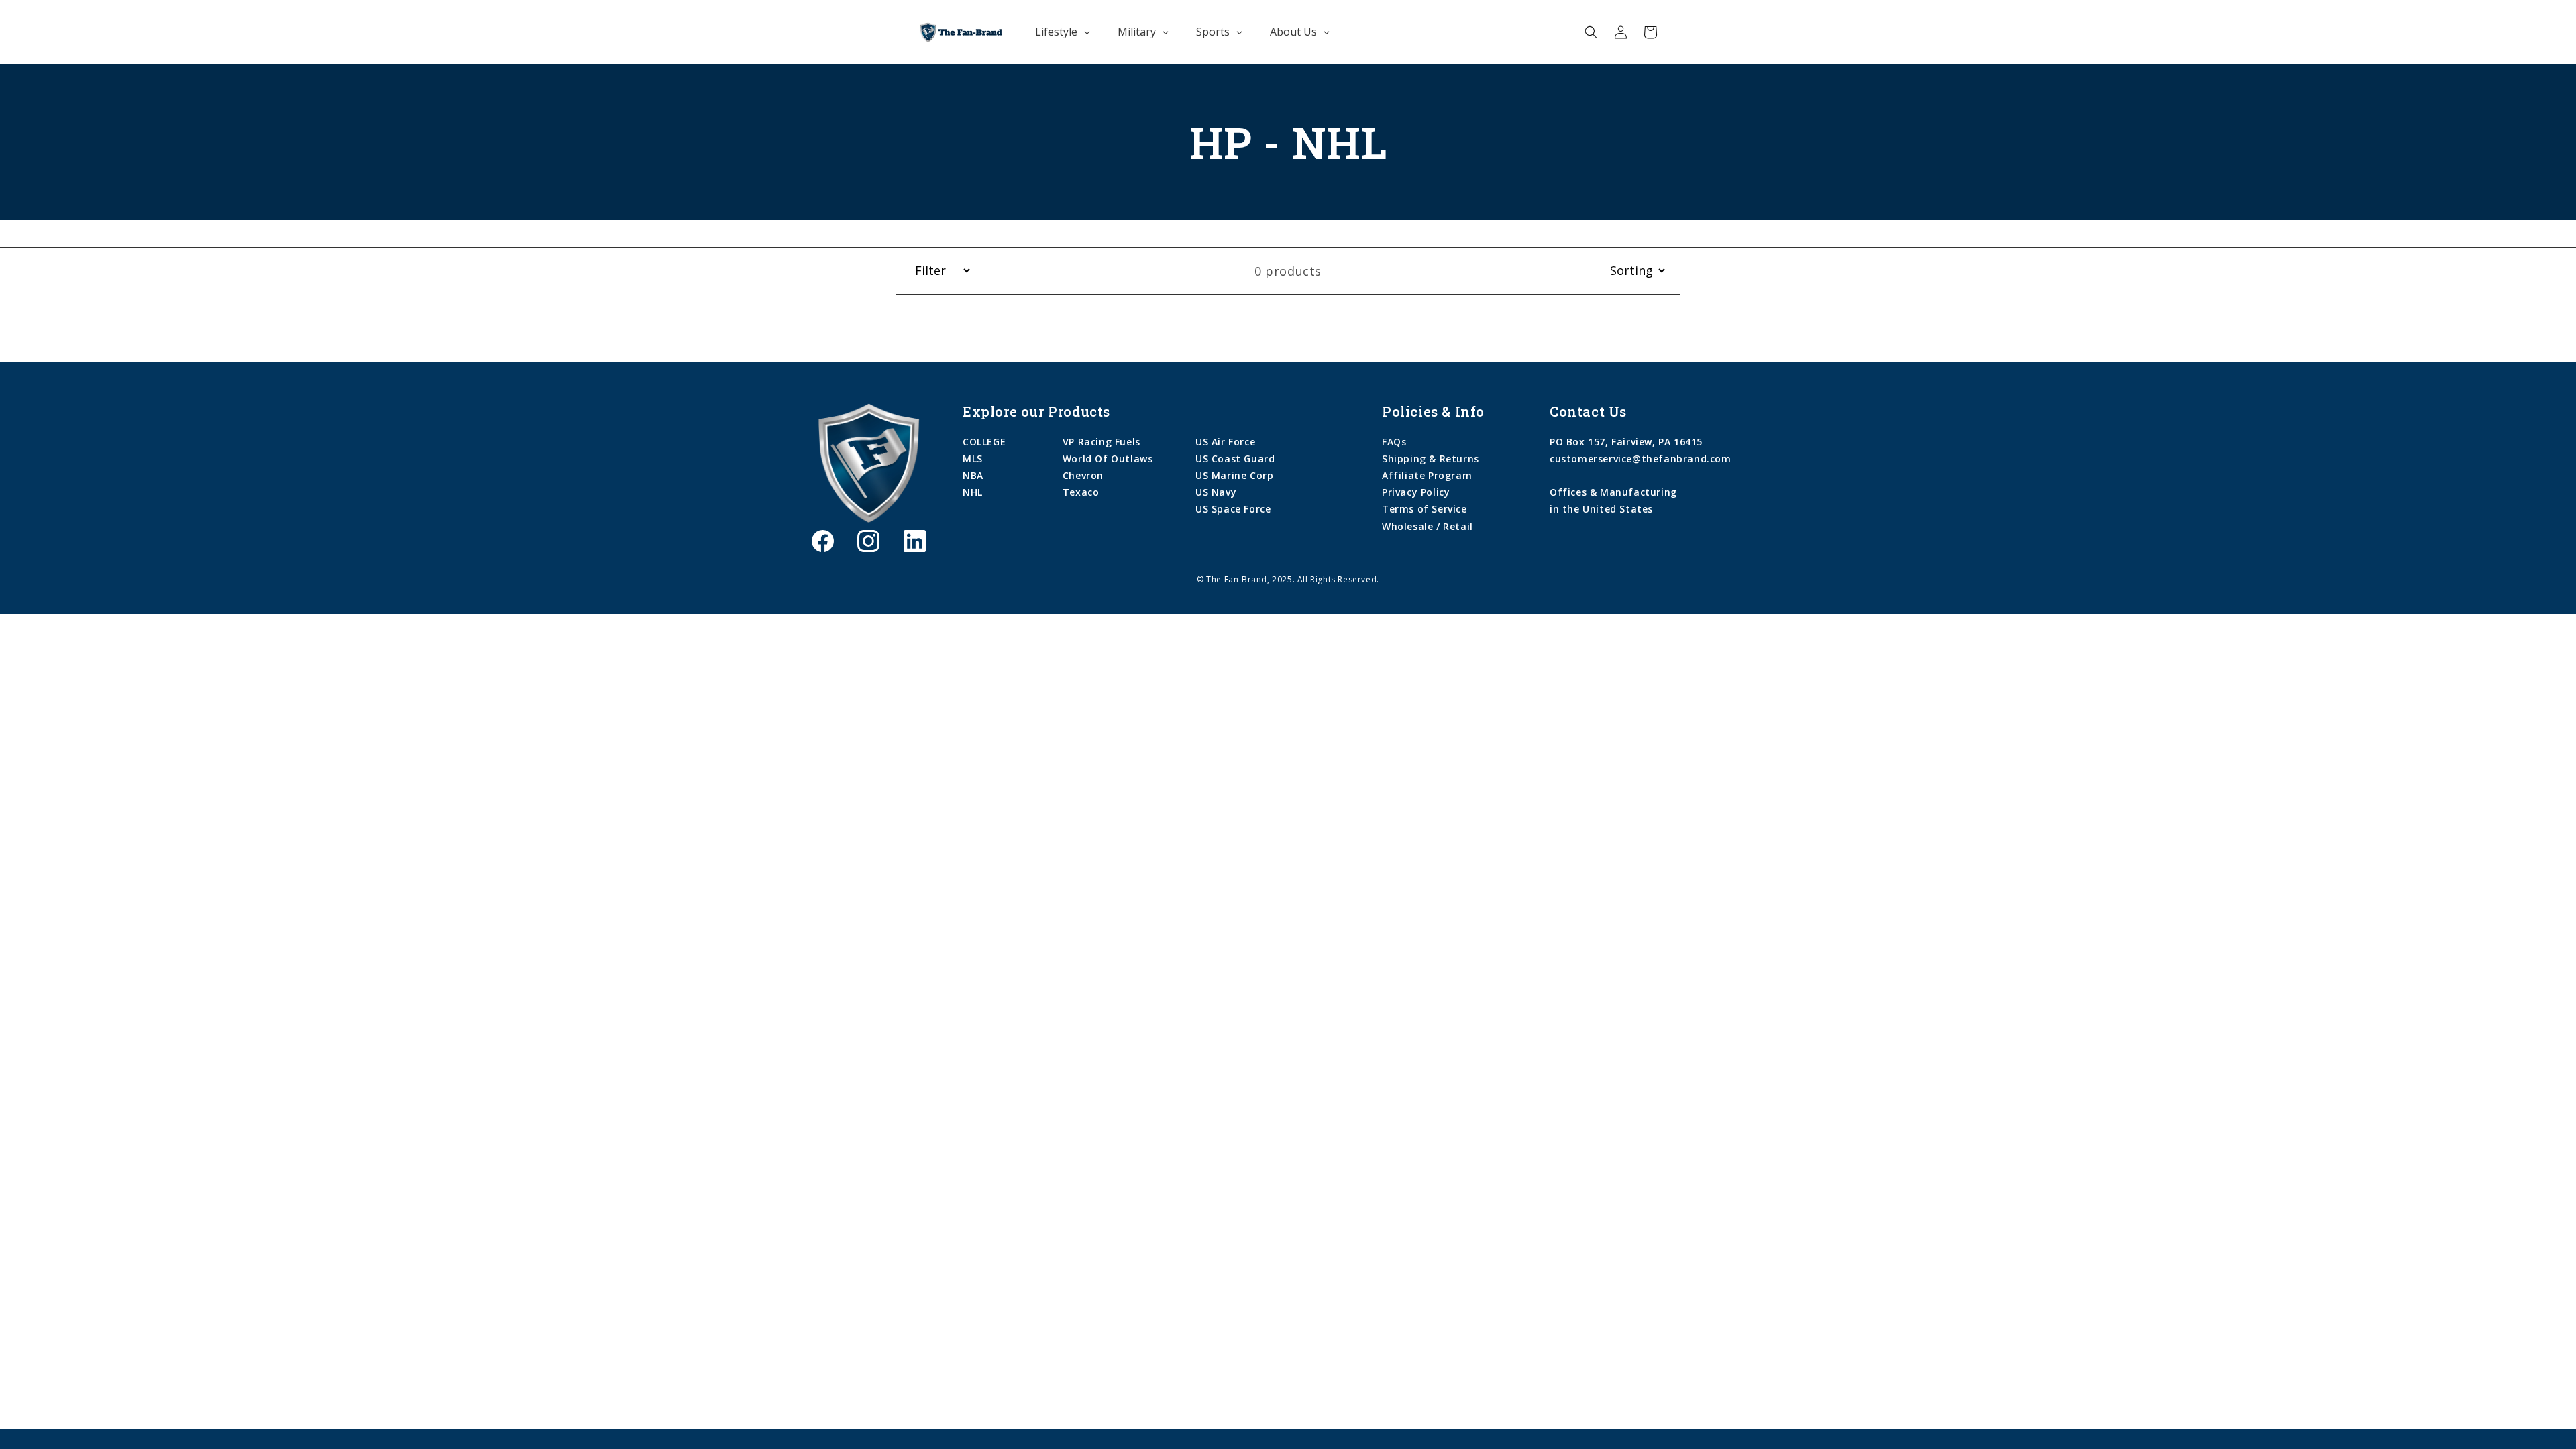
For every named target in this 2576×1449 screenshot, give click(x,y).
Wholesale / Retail (1428, 526)
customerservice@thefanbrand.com (1641, 459)
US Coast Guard (1235, 459)
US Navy (1216, 492)
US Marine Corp (1234, 475)
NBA (973, 475)
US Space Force (1233, 509)
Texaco (1081, 492)
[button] (1591, 32)
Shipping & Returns (1431, 459)
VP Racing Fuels (1102, 442)
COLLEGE (984, 442)
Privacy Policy (1416, 492)
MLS (973, 459)
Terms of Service (1425, 509)
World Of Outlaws (1108, 459)
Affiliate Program (1427, 475)
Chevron (1083, 475)
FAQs (1394, 442)
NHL (973, 492)
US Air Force (1225, 442)
